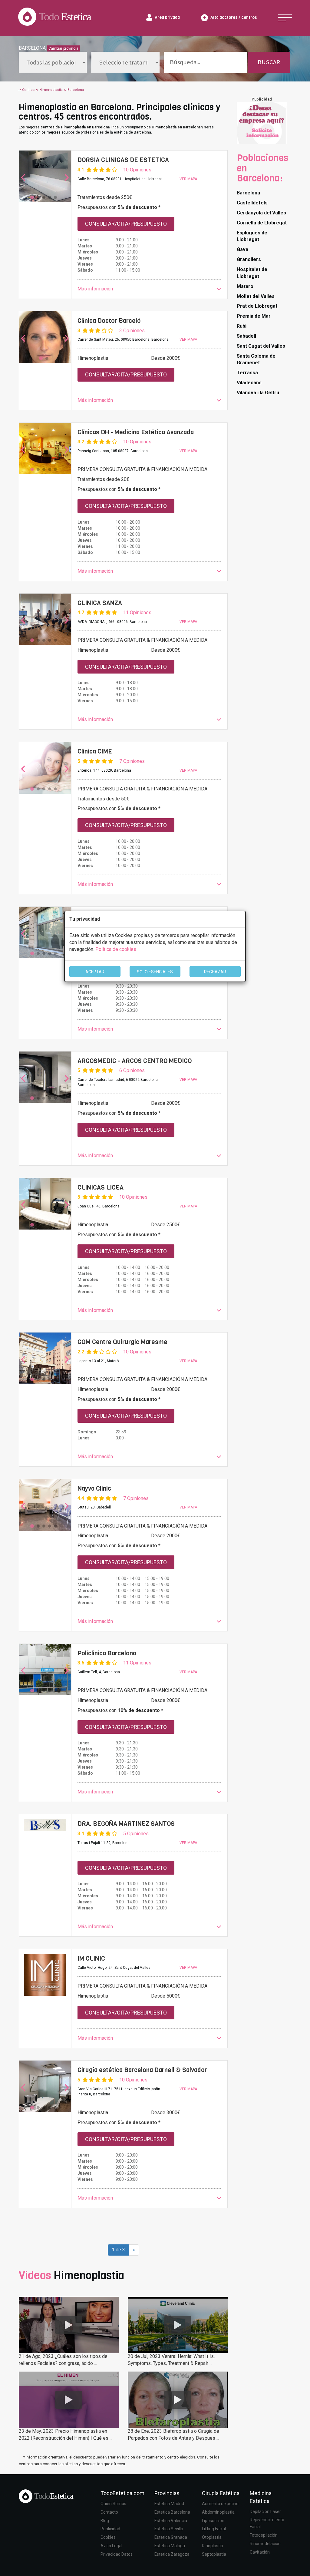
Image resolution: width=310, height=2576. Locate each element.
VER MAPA (188, 179)
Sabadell (246, 336)
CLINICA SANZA (100, 603)
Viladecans (249, 383)
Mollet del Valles (256, 296)
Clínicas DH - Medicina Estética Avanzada (136, 432)
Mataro (245, 286)
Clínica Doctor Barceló (109, 321)
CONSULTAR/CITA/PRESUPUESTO (126, 224)
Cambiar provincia (63, 48)
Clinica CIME (95, 751)
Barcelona (248, 193)
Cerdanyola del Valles (261, 213)
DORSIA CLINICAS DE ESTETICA (123, 160)
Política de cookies (116, 949)
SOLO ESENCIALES (155, 972)
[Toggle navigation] (285, 18)
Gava (242, 249)
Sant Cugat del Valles (261, 346)
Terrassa (247, 373)
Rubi (242, 326)
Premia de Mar (254, 316)
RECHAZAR (215, 972)
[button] (150, 289)
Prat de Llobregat (257, 306)
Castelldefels (252, 203)
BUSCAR (269, 62)
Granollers (249, 259)
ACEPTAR (95, 972)
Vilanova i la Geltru (258, 393)
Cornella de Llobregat (262, 223)
